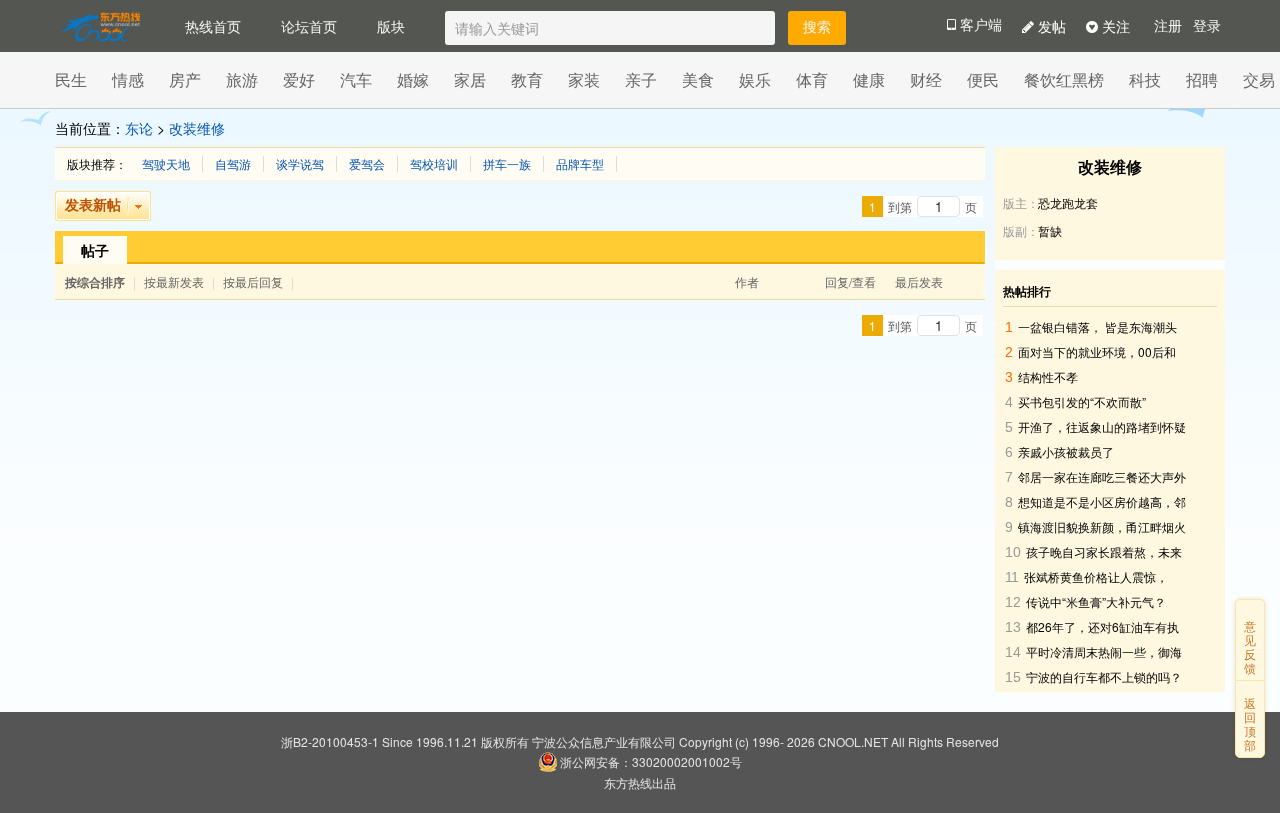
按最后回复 (253, 281)
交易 (1259, 79)
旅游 (242, 79)
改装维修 (197, 128)
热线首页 (213, 26)
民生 (71, 79)
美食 (698, 79)
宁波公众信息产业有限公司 (604, 741)
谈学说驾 (300, 164)
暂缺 (1050, 230)
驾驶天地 (166, 164)
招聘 (1202, 79)
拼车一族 (507, 164)
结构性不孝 (1048, 376)
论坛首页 (309, 26)
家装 (584, 79)
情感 (128, 79)
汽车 (356, 79)
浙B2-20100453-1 (330, 741)
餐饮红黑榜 (1064, 79)
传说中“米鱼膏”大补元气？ (1096, 601)
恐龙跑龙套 (1068, 202)
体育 (812, 79)
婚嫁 (413, 79)
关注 (1114, 26)
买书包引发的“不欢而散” (1082, 401)
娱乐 (755, 79)
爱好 (299, 79)
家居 (470, 79)
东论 (139, 128)
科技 (1145, 79)
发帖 (1050, 26)
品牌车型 (580, 164)
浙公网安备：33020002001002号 (651, 761)
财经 (926, 79)
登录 (1207, 26)
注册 (1168, 26)
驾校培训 (434, 164)
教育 (527, 79)
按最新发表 (175, 281)
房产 (185, 79)
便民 (983, 79)
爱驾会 (367, 164)
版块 (391, 26)
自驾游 (233, 164)
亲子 (641, 79)
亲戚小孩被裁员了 (1066, 451)
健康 (869, 79)
